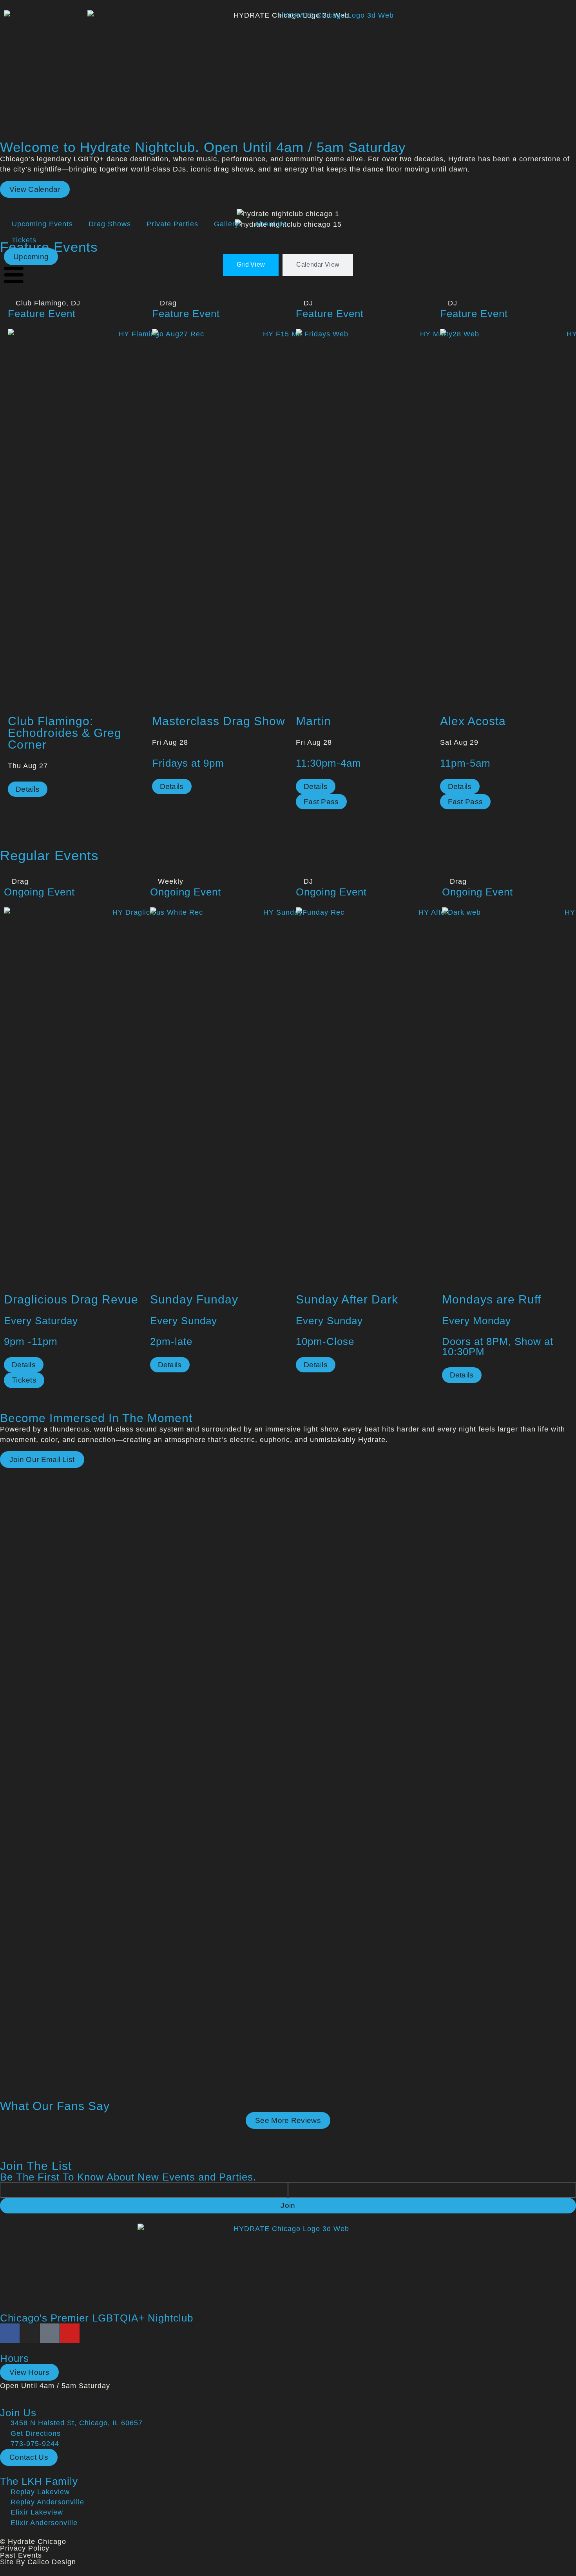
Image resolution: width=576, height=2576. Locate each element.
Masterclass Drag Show (219, 721)
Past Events (21, 2555)
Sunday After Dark (347, 1299)
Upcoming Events (42, 224)
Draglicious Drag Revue (71, 1299)
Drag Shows (110, 224)
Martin (313, 721)
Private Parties (172, 224)
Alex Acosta (473, 721)
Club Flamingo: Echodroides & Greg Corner (65, 733)
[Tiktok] (50, 2333)
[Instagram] (30, 2333)
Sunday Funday (194, 1299)
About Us (271, 224)
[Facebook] (10, 2333)
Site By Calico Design (38, 2562)
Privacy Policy (25, 2548)
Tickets (24, 240)
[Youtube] (70, 2333)
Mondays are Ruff (492, 1299)
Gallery (226, 224)
